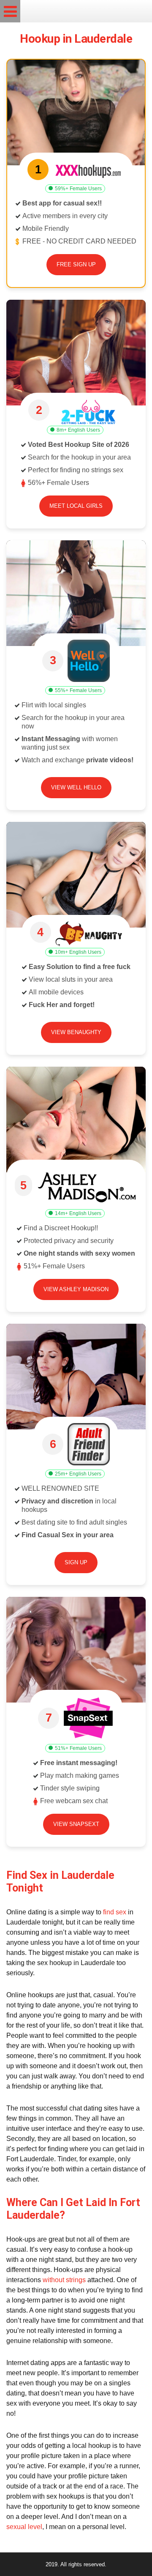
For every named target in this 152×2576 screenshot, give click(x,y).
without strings (64, 2280)
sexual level (24, 2527)
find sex (115, 1912)
